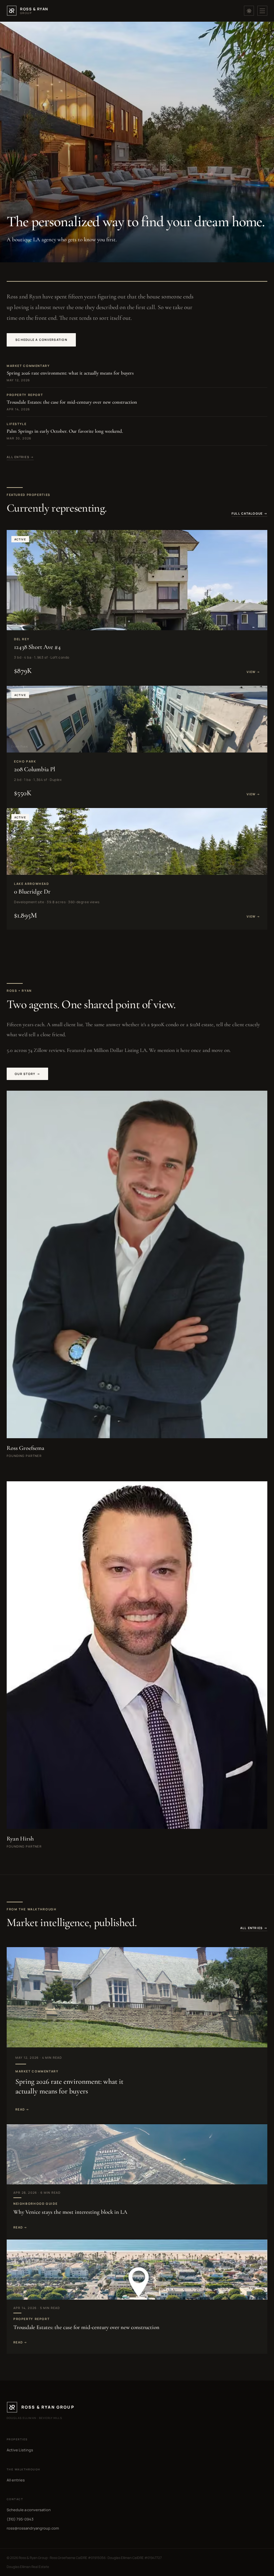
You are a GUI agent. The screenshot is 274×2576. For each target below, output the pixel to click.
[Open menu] (262, 11)
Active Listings (20, 2450)
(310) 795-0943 (20, 2519)
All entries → (20, 457)
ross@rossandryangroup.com (33, 2528)
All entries (16, 2480)
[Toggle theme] (249, 11)
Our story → (27, 1074)
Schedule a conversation (41, 340)
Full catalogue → (249, 513)
